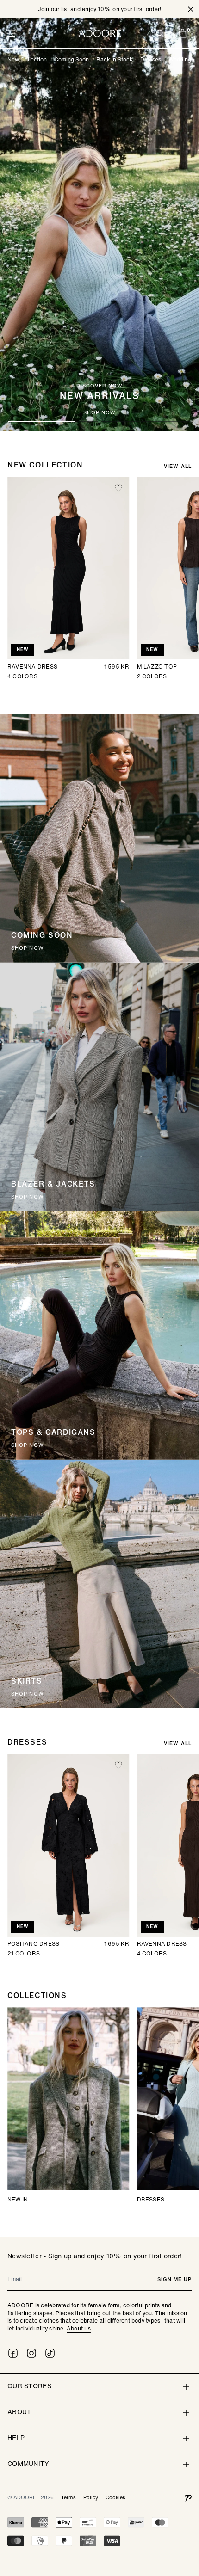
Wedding (180, 59)
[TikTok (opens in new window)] (50, 2353)
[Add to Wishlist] (118, 488)
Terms (68, 2497)
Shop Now (28, 1445)
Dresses (151, 59)
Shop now (24, 413)
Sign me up (174, 2279)
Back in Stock (115, 59)
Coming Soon (72, 59)
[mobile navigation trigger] (11, 33)
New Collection (27, 59)
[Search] (160, 33)
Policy (91, 2497)
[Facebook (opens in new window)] (13, 2353)
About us (79, 2328)
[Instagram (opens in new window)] (31, 2353)
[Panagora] (188, 2497)
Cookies (115, 2497)
